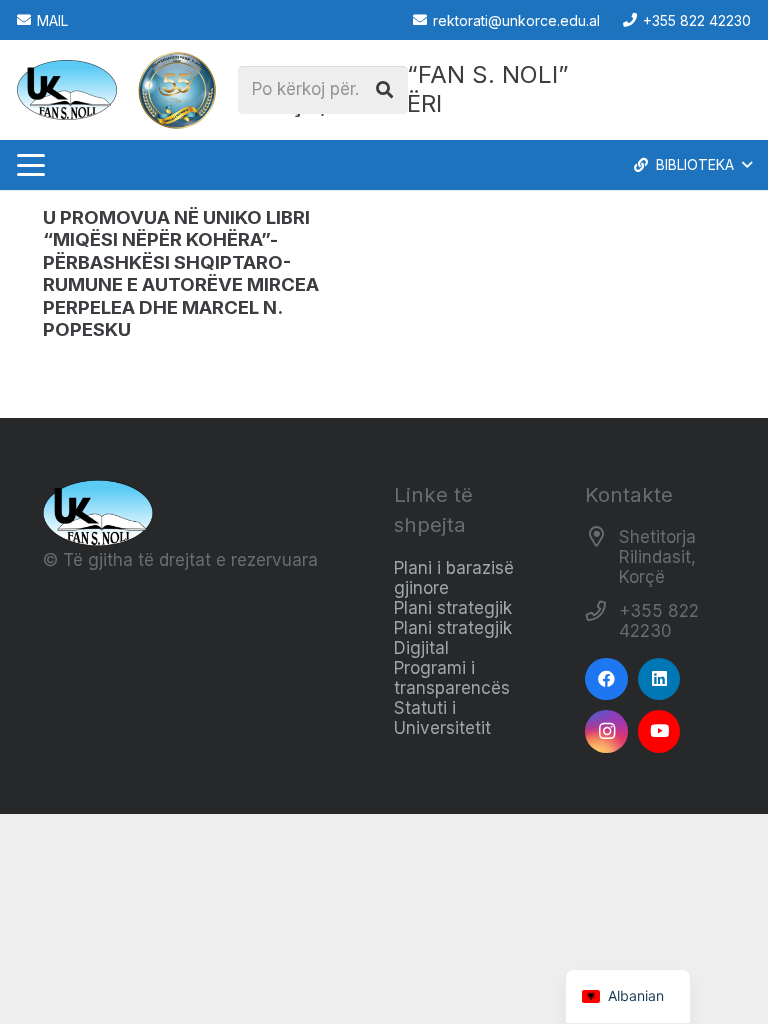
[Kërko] (384, 90)
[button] (30, 165)
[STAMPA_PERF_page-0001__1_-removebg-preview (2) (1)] (177, 90)
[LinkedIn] (659, 679)
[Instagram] (606, 731)
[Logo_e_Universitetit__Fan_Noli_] (67, 90)
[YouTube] (659, 731)
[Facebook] (606, 679)
